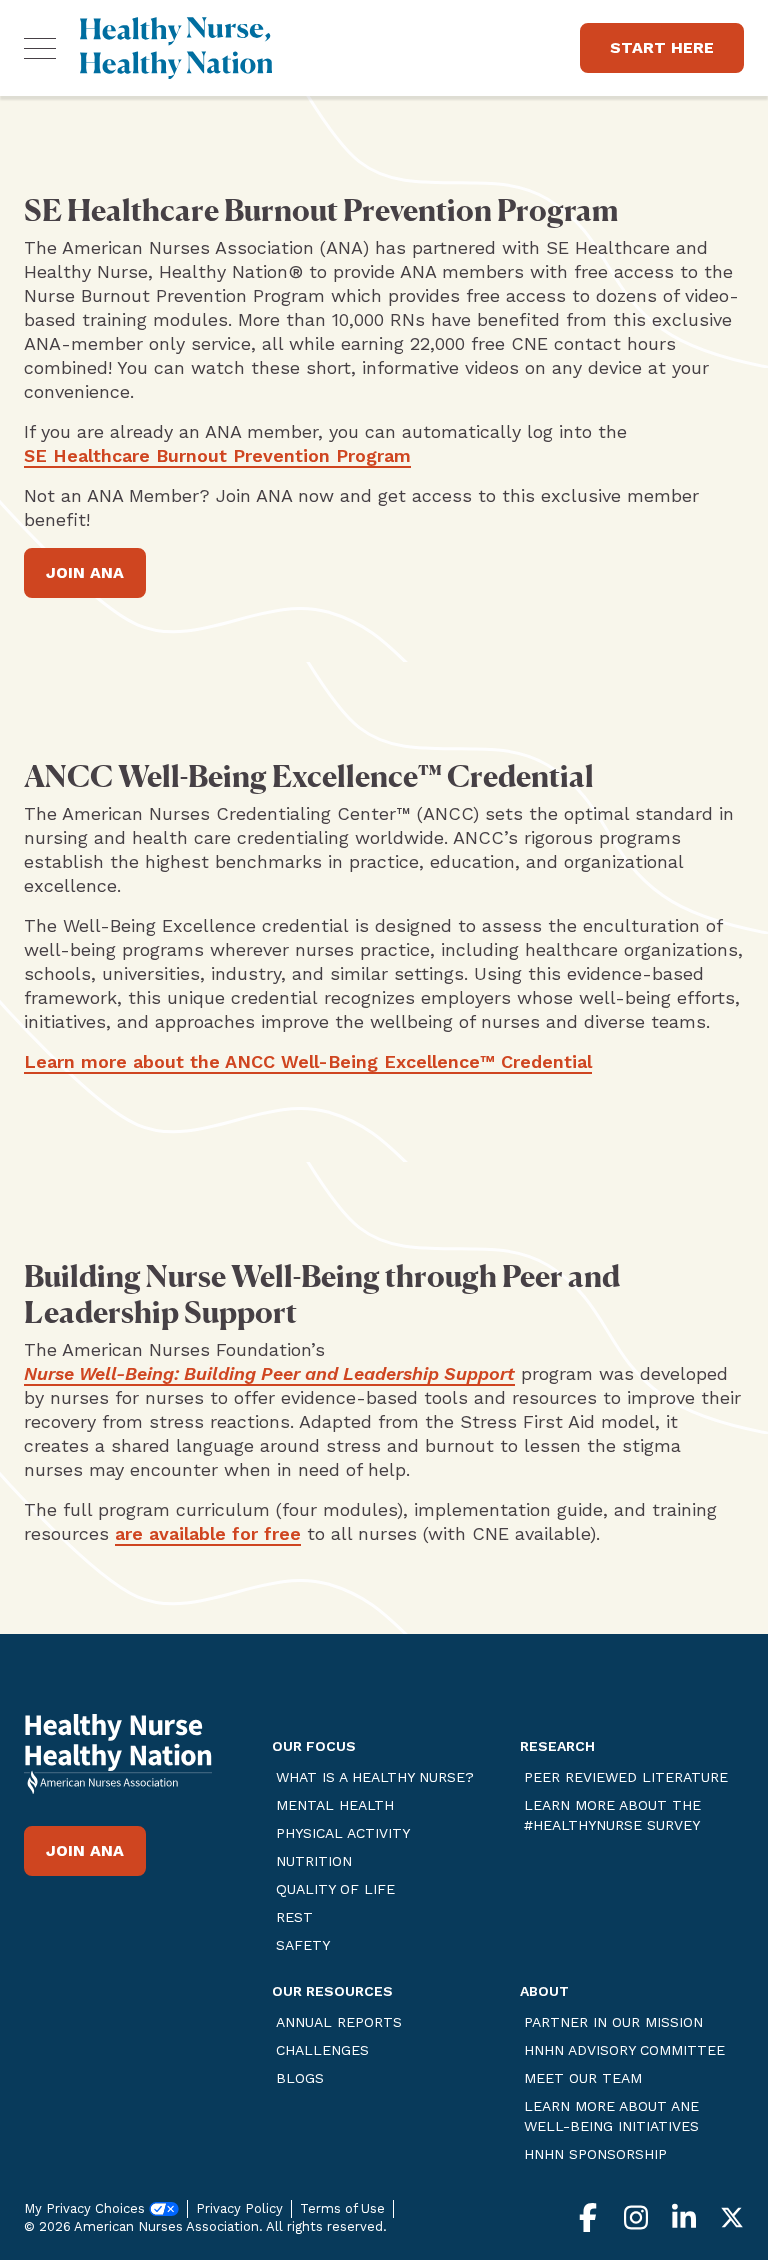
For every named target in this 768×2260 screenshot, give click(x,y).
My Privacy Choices (86, 2208)
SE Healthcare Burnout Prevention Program (217, 455)
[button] (40, 48)
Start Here (662, 47)
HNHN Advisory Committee (624, 2050)
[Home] (176, 48)
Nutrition (314, 1861)
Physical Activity (343, 1833)
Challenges (322, 2050)
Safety (303, 1945)
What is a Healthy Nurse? (375, 1777)
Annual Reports (339, 2022)
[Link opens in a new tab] (118, 1770)
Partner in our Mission (613, 2022)
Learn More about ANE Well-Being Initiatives (611, 2116)
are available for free (208, 1533)
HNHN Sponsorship (595, 2154)
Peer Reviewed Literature (626, 1777)
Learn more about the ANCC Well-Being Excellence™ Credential (308, 1061)
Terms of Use (342, 2208)
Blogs (300, 2078)
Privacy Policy (239, 2208)
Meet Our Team (583, 2078)
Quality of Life (335, 1889)
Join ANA (85, 572)
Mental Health (335, 1805)
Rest (294, 1917)
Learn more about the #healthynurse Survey (612, 1815)
